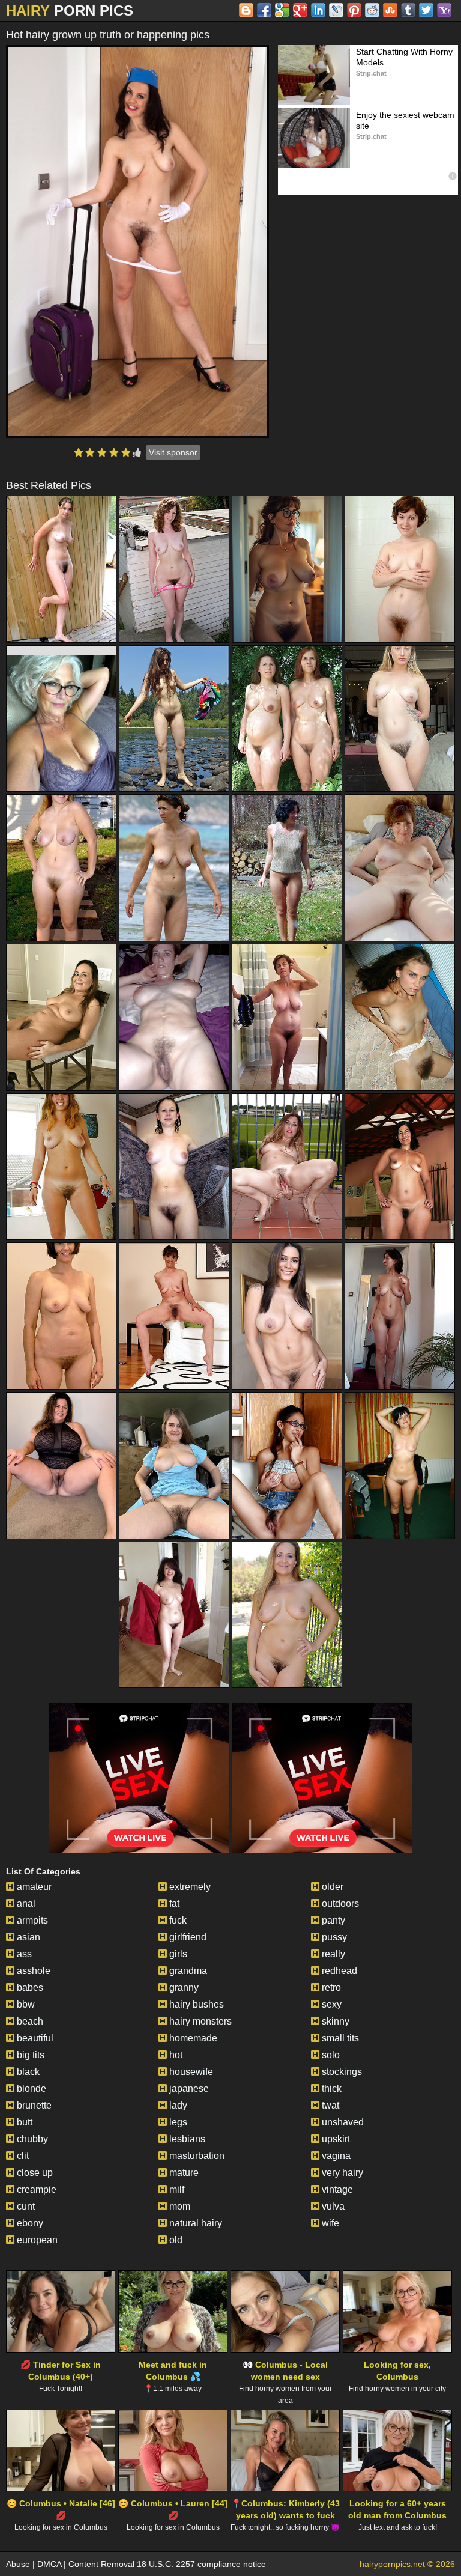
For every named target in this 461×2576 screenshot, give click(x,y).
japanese (188, 2088)
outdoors (339, 1903)
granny (183, 1988)
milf (176, 2189)
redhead (338, 1971)
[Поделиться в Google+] (300, 10)
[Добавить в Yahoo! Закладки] (444, 10)
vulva (332, 2206)
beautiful (34, 2038)
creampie (35, 2189)
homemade (192, 2038)
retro (330, 1988)
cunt (25, 2206)
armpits (31, 1920)
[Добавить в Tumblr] (408, 10)
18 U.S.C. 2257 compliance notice (201, 2564)
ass (23, 1954)
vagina (335, 2156)
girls (177, 1954)
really (332, 1954)
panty (332, 1920)
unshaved (342, 2122)
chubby (31, 2139)
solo (330, 2055)
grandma (187, 1971)
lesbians (186, 2139)
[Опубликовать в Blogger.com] (246, 10)
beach (29, 2021)
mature (183, 2173)
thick (330, 2088)
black (27, 2072)
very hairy (341, 2173)
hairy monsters (199, 2021)
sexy (330, 2004)
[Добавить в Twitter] (426, 10)
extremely (189, 1887)
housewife (190, 2072)
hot (175, 2055)
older (331, 1887)
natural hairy (194, 2223)
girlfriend (187, 1937)
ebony (29, 2223)
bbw (25, 2004)
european (36, 2240)
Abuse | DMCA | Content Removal (70, 2564)
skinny (334, 2021)
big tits (29, 2055)
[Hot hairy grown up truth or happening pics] (137, 241)
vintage (336, 2189)
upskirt (335, 2139)
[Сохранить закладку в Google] (282, 10)
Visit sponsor (173, 452)
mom (179, 2206)
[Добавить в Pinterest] (354, 10)
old (175, 2240)
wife (329, 2223)
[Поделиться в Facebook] (264, 10)
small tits (339, 2038)
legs (177, 2122)
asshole (32, 1971)
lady (177, 2105)
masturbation (196, 2156)
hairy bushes (195, 2004)
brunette (33, 2105)
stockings (341, 2072)
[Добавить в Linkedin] (318, 10)
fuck (177, 1920)
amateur (33, 1887)
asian (27, 1937)
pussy (333, 1937)
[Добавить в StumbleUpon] (390, 10)
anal (25, 1903)
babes (29, 1988)
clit (22, 2156)
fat (173, 1903)
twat (329, 2105)
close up (34, 2173)
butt (23, 2122)
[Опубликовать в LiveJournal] (336, 10)
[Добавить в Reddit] (372, 10)
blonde (30, 2088)
